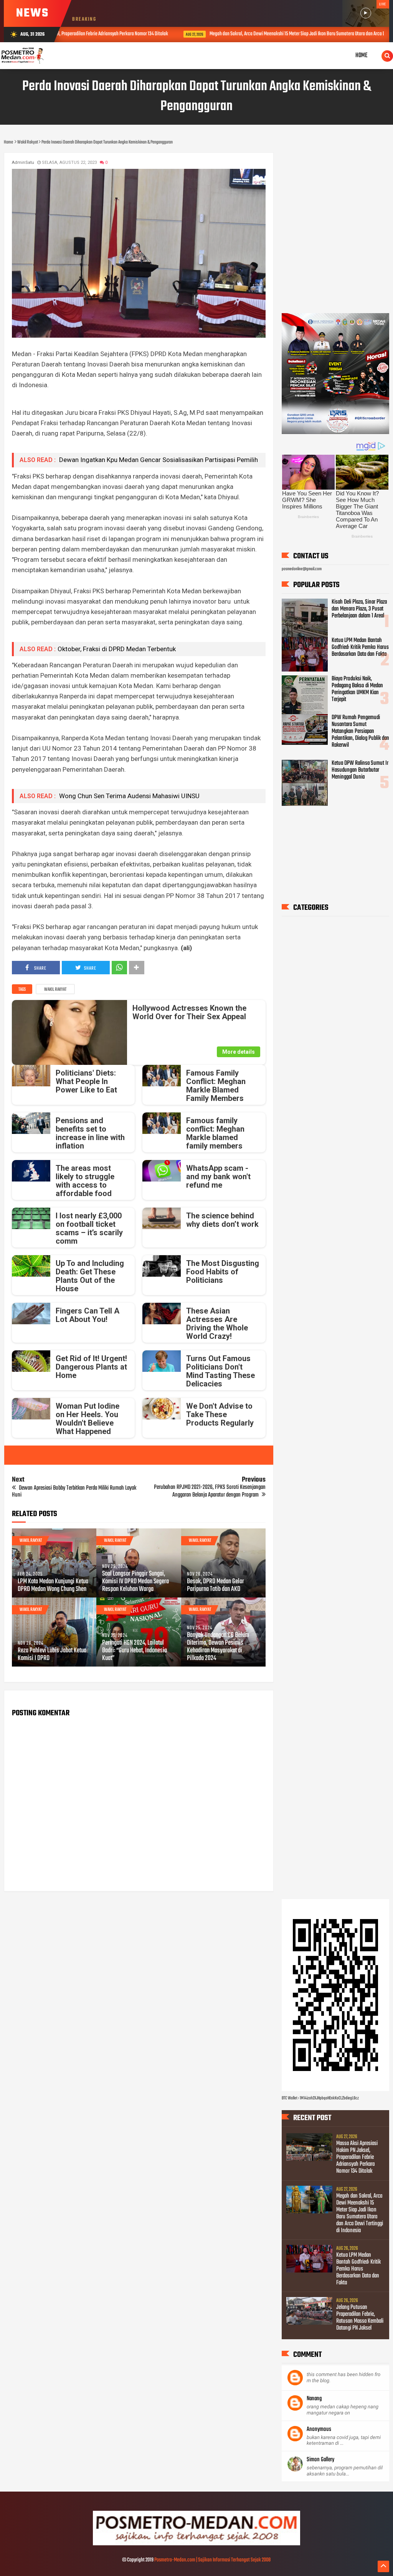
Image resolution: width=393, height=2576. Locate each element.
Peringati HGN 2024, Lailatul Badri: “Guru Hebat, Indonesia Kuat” (135, 1651)
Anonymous (319, 2429)
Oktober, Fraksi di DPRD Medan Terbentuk (117, 649)
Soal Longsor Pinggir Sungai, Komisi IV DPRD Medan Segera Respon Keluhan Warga (135, 1582)
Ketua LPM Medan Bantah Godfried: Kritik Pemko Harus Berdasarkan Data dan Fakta (360, 647)
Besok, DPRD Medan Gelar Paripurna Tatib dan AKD (215, 1586)
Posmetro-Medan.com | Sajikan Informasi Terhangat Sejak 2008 (212, 2560)
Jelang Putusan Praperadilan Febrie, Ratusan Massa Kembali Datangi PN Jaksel (360, 2318)
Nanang (314, 2399)
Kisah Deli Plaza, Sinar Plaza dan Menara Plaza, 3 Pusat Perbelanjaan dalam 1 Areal (359, 609)
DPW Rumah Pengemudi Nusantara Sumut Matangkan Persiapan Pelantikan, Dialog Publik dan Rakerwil (360, 731)
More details (239, 1052)
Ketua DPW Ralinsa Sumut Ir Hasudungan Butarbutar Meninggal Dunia (360, 770)
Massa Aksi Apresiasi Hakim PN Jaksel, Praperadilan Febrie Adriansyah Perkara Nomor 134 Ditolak (357, 2157)
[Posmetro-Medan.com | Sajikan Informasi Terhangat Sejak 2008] (196, 2544)
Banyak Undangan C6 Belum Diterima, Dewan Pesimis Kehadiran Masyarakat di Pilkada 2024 (218, 1647)
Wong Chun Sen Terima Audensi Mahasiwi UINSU (129, 796)
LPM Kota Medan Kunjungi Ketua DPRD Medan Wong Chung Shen (53, 1586)
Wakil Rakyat (55, 990)
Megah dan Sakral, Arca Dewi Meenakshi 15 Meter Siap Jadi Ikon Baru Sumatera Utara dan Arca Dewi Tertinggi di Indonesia (234, 34)
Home (362, 55)
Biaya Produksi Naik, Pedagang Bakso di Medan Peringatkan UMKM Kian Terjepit (357, 689)
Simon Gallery (320, 2460)
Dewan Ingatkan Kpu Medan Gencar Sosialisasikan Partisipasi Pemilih (158, 460)
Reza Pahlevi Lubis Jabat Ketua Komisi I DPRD (52, 1655)
